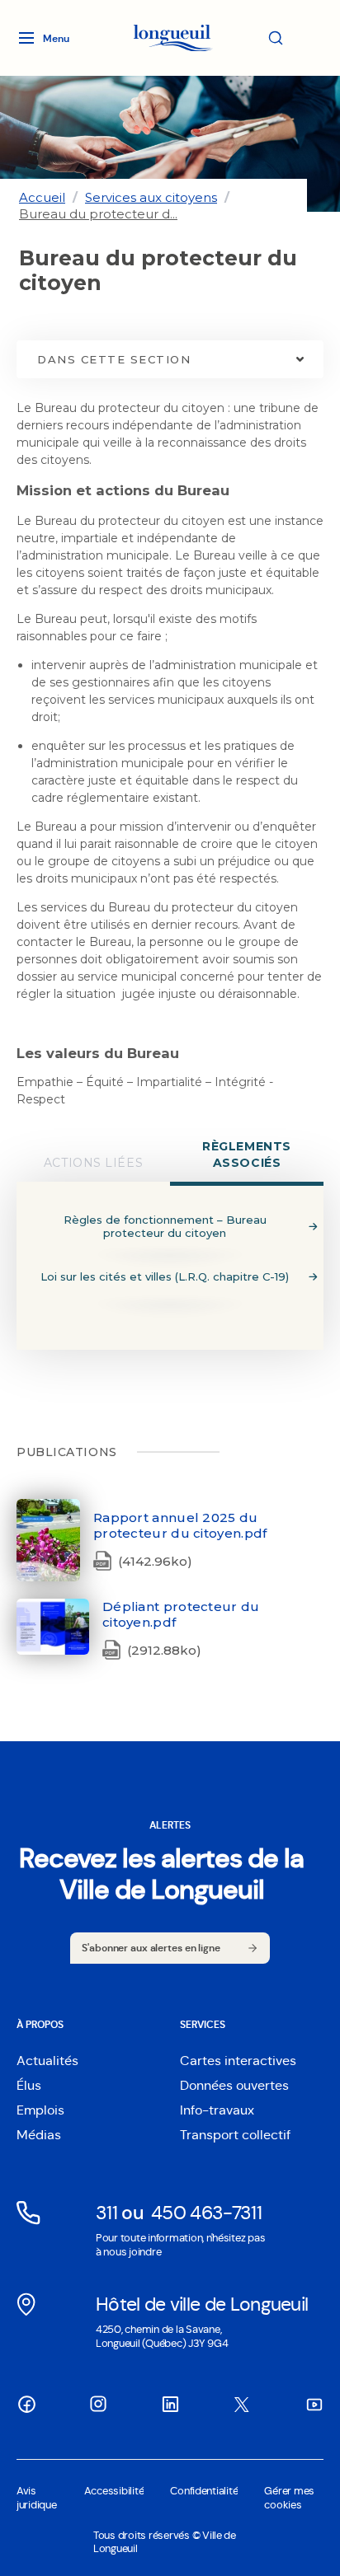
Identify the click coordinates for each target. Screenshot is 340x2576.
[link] (42, 197)
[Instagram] (98, 2404)
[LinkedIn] (170, 2405)
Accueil (42, 197)
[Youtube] (314, 2405)
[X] (242, 2405)
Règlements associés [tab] (247, 1155)
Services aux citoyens (151, 197)
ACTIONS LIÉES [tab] (93, 1163)
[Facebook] (26, 2405)
